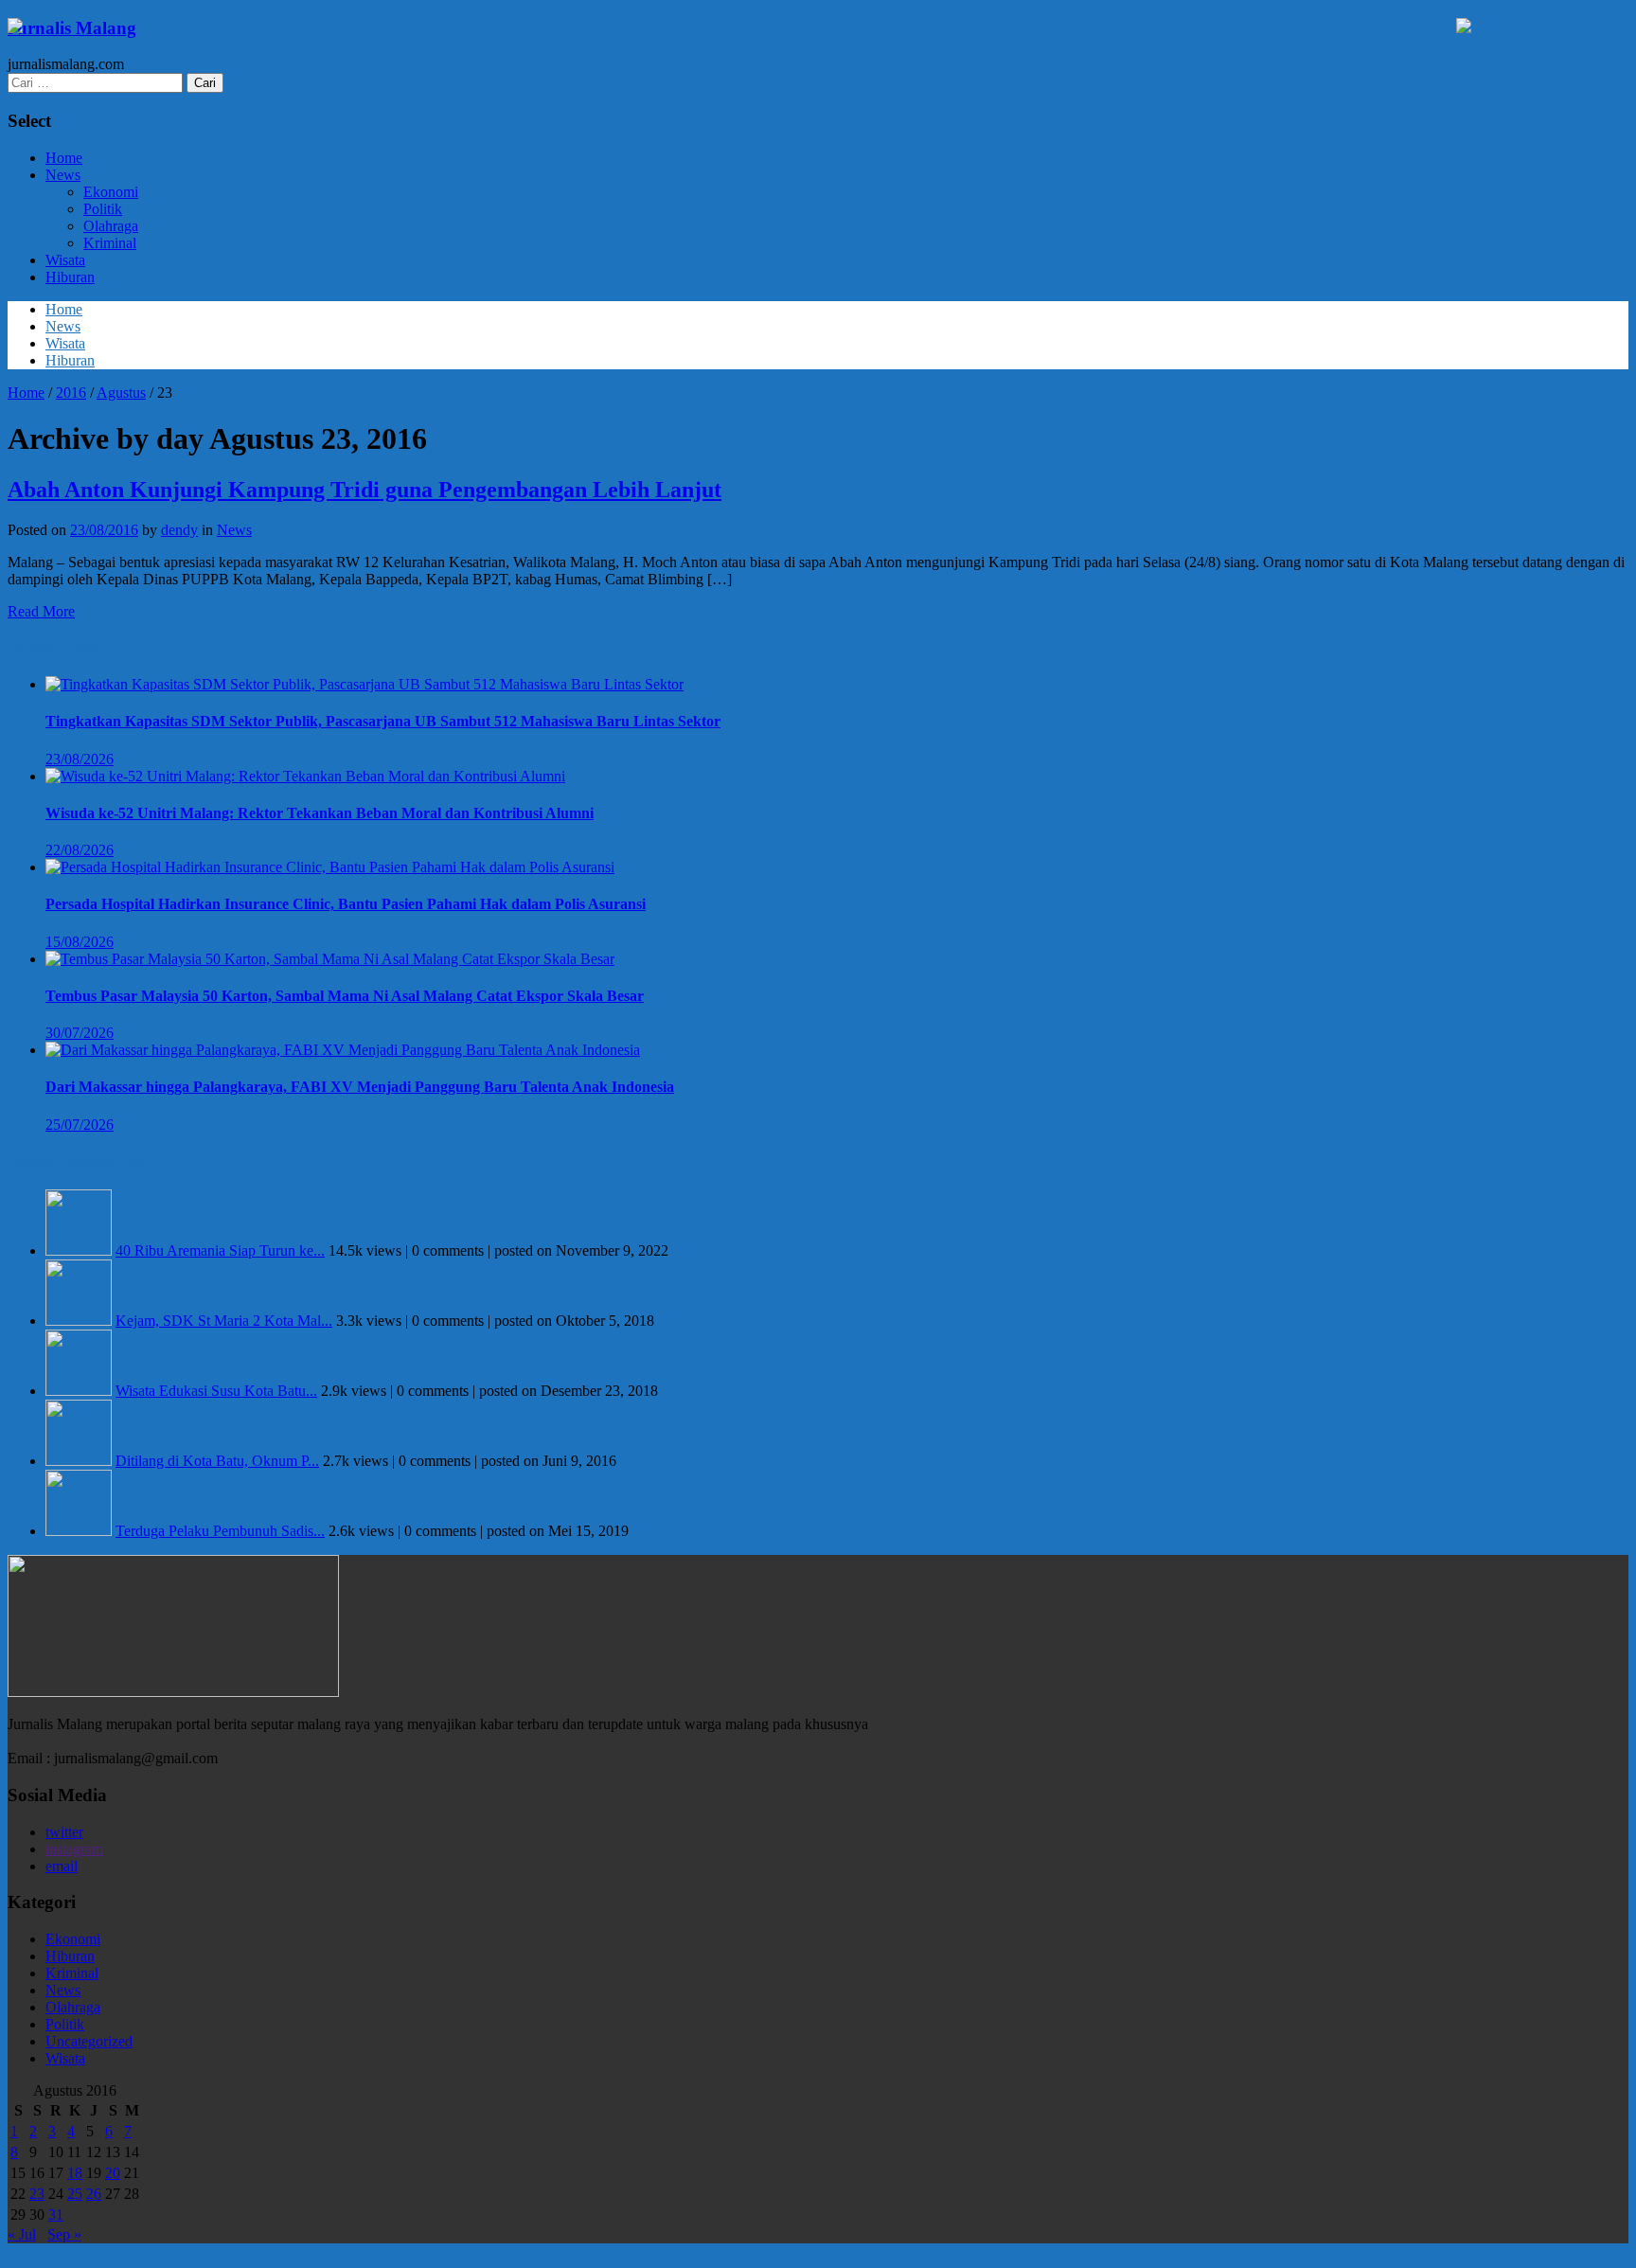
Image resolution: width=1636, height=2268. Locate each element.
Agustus (121, 393)
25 (75, 2194)
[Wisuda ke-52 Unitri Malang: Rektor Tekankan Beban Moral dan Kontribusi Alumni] (305, 776)
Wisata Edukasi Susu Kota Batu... (216, 1391)
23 (37, 2194)
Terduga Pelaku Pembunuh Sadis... (220, 1531)
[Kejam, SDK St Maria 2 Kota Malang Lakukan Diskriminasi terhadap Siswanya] (79, 1321)
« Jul (22, 2234)
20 (113, 2173)
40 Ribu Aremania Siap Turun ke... (220, 1250)
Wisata (65, 260)
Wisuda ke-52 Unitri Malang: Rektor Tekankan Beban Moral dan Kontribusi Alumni (320, 813)
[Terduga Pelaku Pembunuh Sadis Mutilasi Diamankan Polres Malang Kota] (79, 1531)
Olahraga (111, 226)
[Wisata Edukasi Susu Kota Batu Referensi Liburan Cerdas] (79, 1391)
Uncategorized (89, 2041)
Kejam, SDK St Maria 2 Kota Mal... (224, 1321)
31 (56, 2214)
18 (75, 2173)
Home (64, 158)
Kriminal (110, 243)
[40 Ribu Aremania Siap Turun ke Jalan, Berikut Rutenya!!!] (79, 1250)
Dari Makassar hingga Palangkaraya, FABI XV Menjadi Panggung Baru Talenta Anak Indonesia (360, 1087)
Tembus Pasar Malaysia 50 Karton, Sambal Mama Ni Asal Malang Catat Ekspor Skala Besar (345, 996)
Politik (103, 209)
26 (94, 2194)
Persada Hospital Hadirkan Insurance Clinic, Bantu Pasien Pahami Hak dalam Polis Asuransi (346, 904)
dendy (179, 530)
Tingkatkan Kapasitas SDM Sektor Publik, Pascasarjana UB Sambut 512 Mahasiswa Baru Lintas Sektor (383, 721)
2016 (71, 393)
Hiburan (70, 277)
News (63, 175)
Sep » (64, 2234)
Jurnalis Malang (72, 28)
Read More (41, 611)
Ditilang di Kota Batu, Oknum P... (217, 1461)
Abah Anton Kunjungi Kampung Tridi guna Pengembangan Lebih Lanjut (365, 490)
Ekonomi (111, 192)
